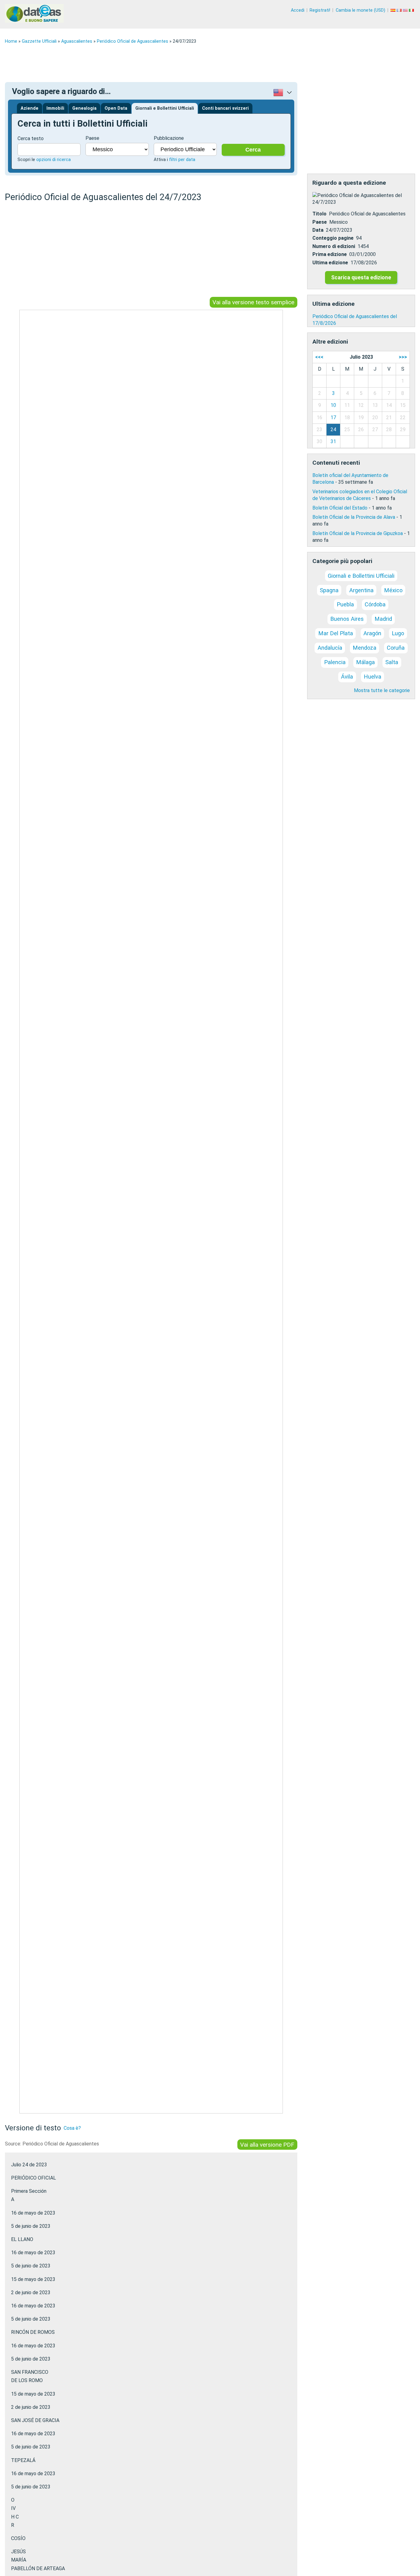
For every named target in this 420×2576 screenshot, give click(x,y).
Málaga (365, 662)
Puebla (345, 604)
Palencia (335, 662)
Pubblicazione (169, 138)
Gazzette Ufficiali (39, 41)
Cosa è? (72, 2128)
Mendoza (365, 648)
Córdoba (375, 604)
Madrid (383, 619)
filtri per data (182, 160)
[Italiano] (412, 10)
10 (333, 405)
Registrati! (320, 10)
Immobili (55, 108)
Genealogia (84, 108)
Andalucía (330, 648)
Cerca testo (31, 138)
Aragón (372, 633)
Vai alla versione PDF (267, 2144)
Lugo (398, 633)
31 (333, 441)
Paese (92, 138)
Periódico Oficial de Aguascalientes (133, 41)
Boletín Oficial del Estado (340, 508)
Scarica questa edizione (361, 278)
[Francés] (400, 10)
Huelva (372, 677)
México (393, 590)
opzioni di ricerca (53, 160)
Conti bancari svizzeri (225, 108)
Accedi (298, 10)
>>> (403, 357)
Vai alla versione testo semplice (253, 302)
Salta (392, 662)
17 (333, 418)
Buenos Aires (347, 619)
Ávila (347, 677)
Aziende (30, 108)
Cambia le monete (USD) (361, 10)
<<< (319, 357)
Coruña (396, 648)
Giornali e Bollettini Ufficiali (165, 108)
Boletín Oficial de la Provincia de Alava (354, 517)
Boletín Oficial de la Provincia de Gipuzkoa (358, 533)
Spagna (329, 590)
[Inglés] (406, 10)
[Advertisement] (189, 63)
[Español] (394, 10)
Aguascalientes (77, 41)
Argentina (361, 590)
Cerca (253, 150)
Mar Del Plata (336, 633)
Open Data (116, 108)
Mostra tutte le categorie (382, 690)
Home (11, 41)
